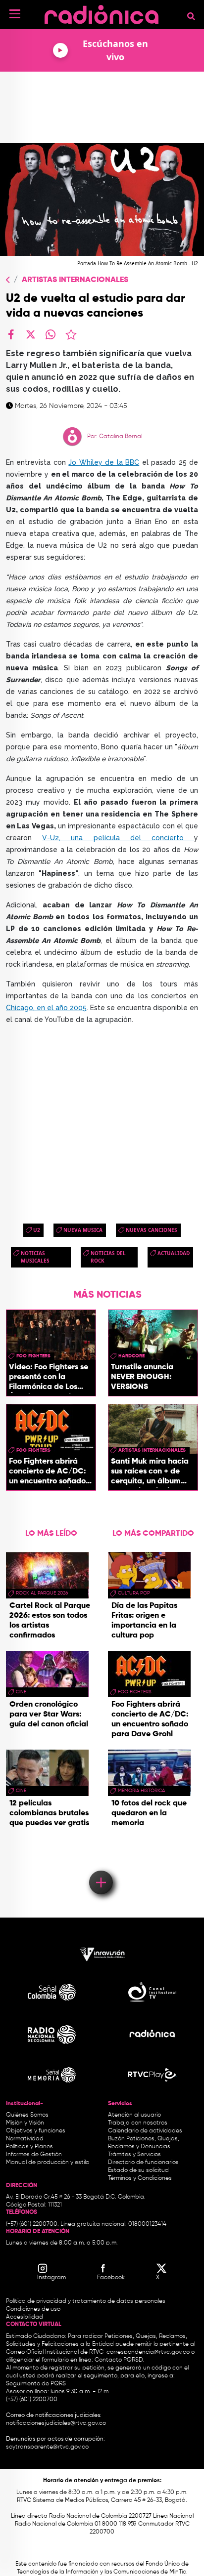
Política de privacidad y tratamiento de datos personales (86, 2301)
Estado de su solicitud (138, 2170)
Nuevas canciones (152, 1230)
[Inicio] (102, 12)
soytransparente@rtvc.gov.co (47, 2447)
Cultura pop (134, 1593)
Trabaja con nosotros (138, 2123)
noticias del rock (108, 1257)
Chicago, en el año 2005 (46, 1008)
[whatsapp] (51, 334)
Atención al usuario (134, 2115)
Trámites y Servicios (134, 2155)
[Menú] (15, 14)
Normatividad (25, 2139)
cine (21, 1692)
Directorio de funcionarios (143, 2163)
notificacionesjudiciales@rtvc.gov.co (56, 2423)
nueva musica (83, 1230)
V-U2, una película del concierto (118, 838)
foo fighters (33, 1356)
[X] (31, 334)
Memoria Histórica (141, 1791)
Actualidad (174, 1253)
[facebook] (11, 334)
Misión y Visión (25, 2123)
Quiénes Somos (27, 2115)
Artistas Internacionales (75, 280)
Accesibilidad (25, 2317)
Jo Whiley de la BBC (104, 462)
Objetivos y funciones (36, 2131)
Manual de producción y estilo (48, 2163)
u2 (37, 1230)
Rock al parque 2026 (42, 1593)
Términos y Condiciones (140, 2178)
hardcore (131, 1356)
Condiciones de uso (33, 2309)
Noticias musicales (35, 1257)
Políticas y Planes (29, 2147)
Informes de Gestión (34, 2155)
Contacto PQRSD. (119, 2360)
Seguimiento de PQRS (36, 2384)
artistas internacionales (152, 1450)
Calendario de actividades (145, 2131)
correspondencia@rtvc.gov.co (148, 2352)
